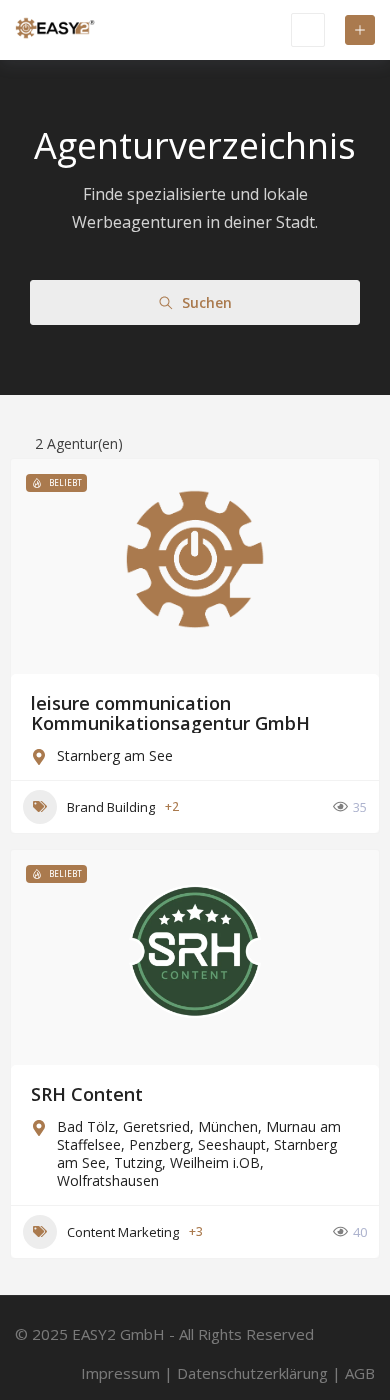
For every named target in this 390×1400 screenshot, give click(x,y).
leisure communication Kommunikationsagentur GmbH (170, 713)
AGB (360, 1373)
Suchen (207, 302)
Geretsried (156, 1126)
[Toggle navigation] (308, 30)
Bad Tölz (86, 1126)
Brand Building (111, 807)
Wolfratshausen (108, 1180)
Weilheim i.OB (215, 1162)
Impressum (120, 1373)
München (228, 1126)
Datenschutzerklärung (252, 1373)
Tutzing (138, 1162)
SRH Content (87, 1094)
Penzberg (159, 1144)
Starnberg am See (115, 755)
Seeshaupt (232, 1144)
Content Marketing (123, 1232)
